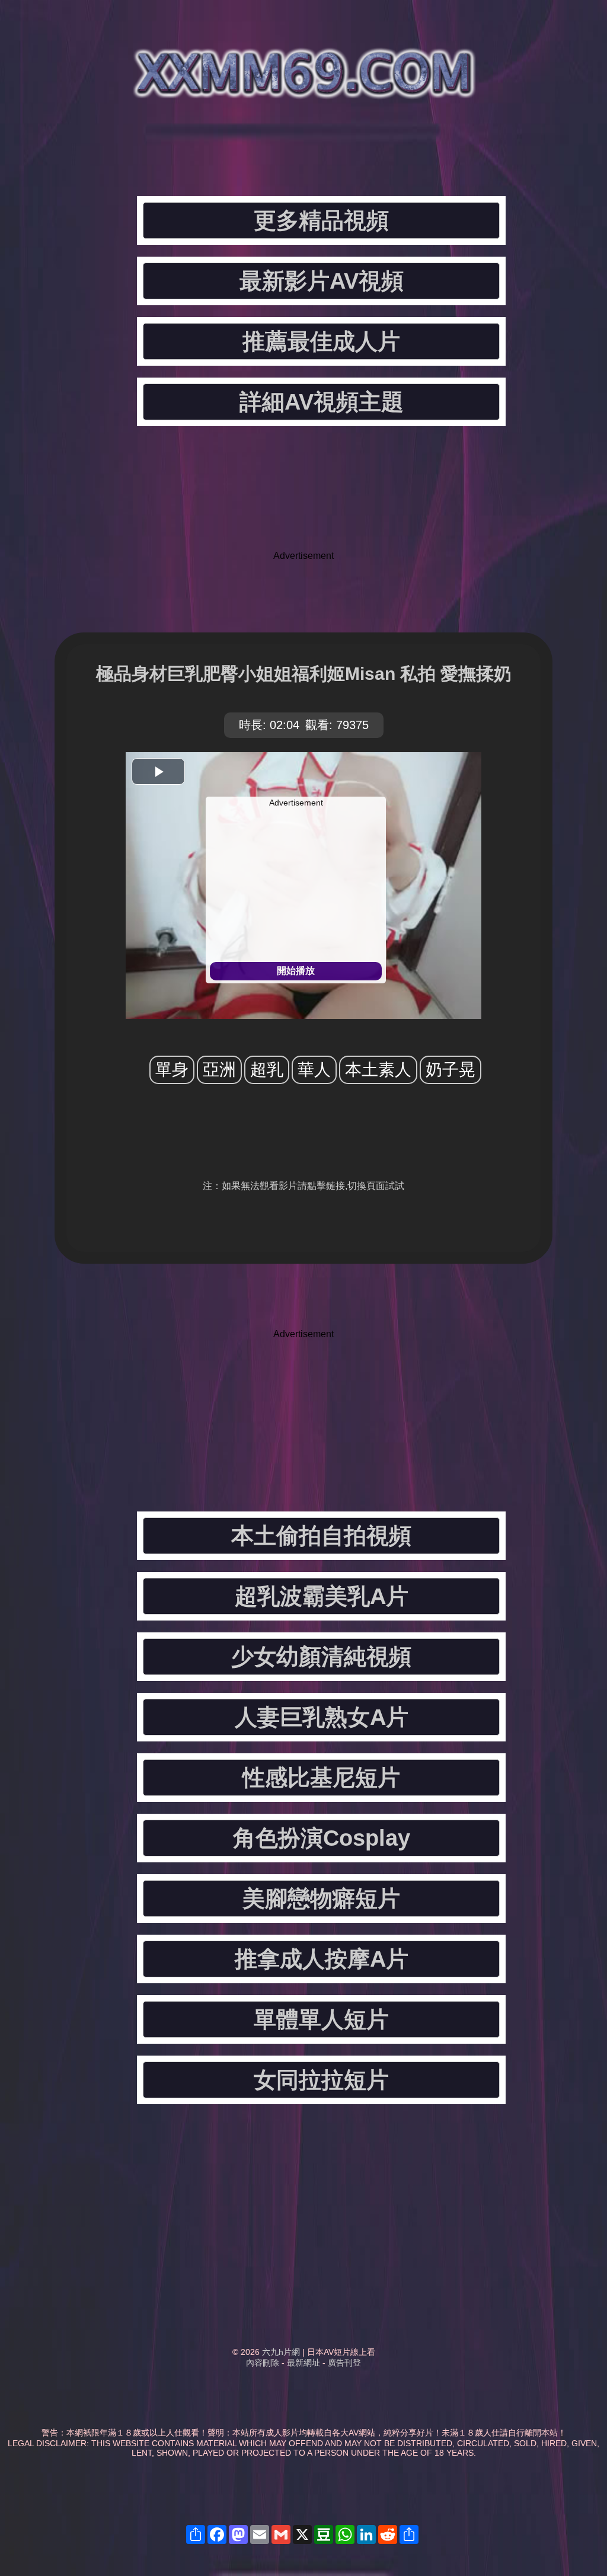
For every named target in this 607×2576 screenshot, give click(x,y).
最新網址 (303, 2363)
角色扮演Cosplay (322, 1838)
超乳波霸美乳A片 (322, 1596)
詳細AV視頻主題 (322, 402)
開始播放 (296, 971)
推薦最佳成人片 (321, 341)
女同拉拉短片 (321, 2080)
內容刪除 (263, 2363)
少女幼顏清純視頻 (321, 1657)
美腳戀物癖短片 (321, 1899)
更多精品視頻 (321, 220)
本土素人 (378, 1070)
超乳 (267, 1070)
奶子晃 (451, 1070)
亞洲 (219, 1070)
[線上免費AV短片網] (303, 89)
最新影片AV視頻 (322, 281)
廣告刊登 (344, 2363)
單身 (172, 1070)
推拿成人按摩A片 (322, 1959)
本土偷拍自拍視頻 (321, 1536)
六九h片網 (281, 2352)
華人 (314, 1070)
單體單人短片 (321, 2019)
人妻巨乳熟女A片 (322, 1717)
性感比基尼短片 (321, 1778)
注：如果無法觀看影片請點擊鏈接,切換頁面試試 (303, 1186)
